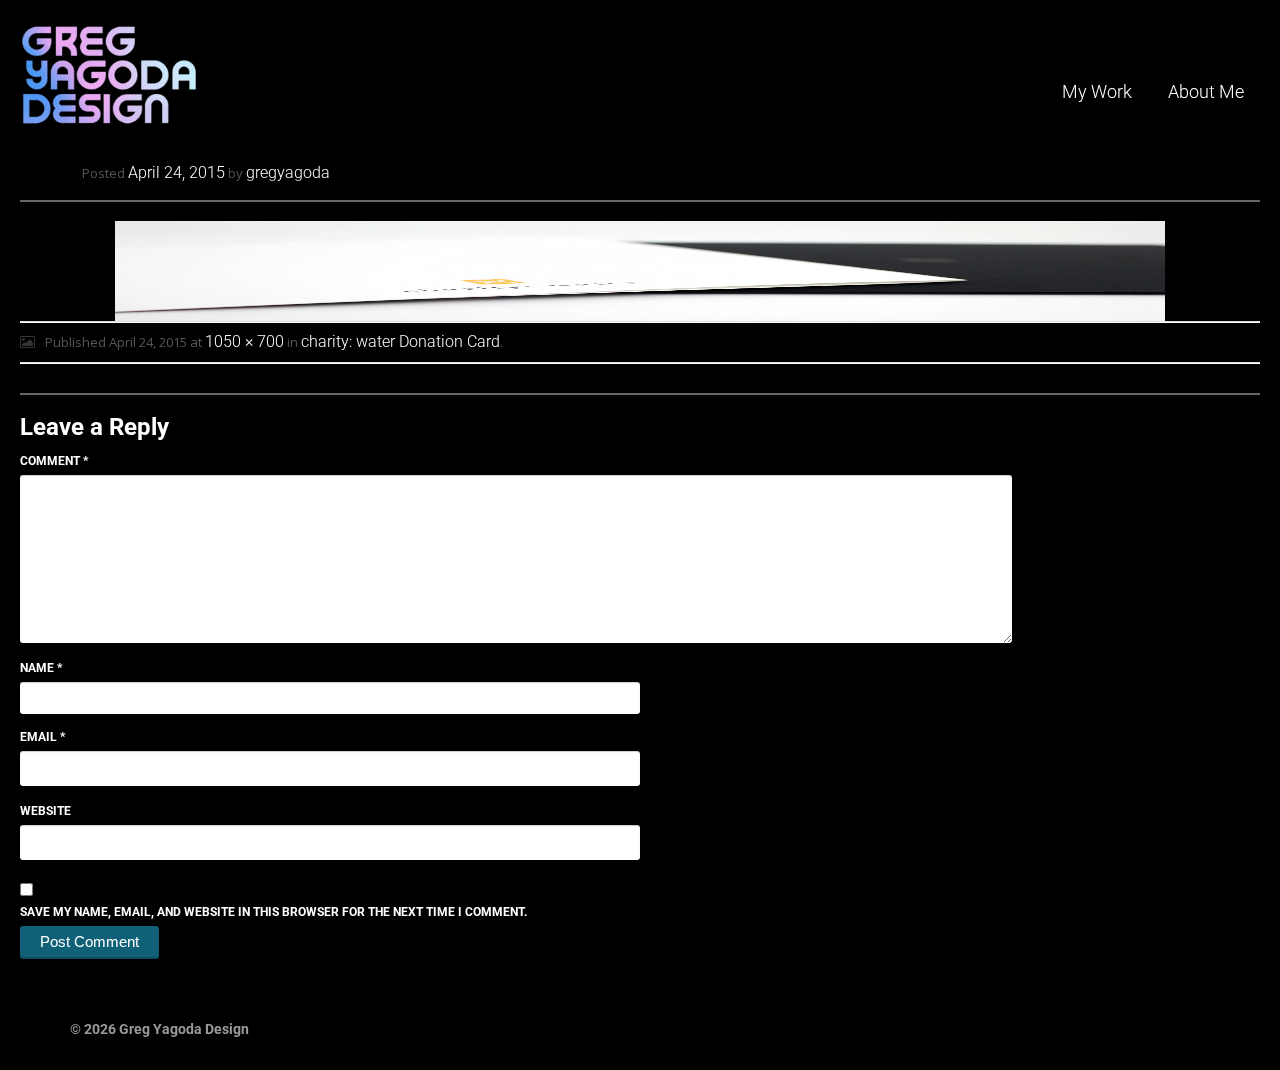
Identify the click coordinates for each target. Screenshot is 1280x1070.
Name (41, 668)
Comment (54, 461)
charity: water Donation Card (400, 341)
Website (45, 811)
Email (42, 737)
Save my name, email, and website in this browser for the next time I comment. (273, 912)
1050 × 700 (244, 341)
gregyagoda (288, 172)
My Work (1097, 91)
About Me (1206, 91)
